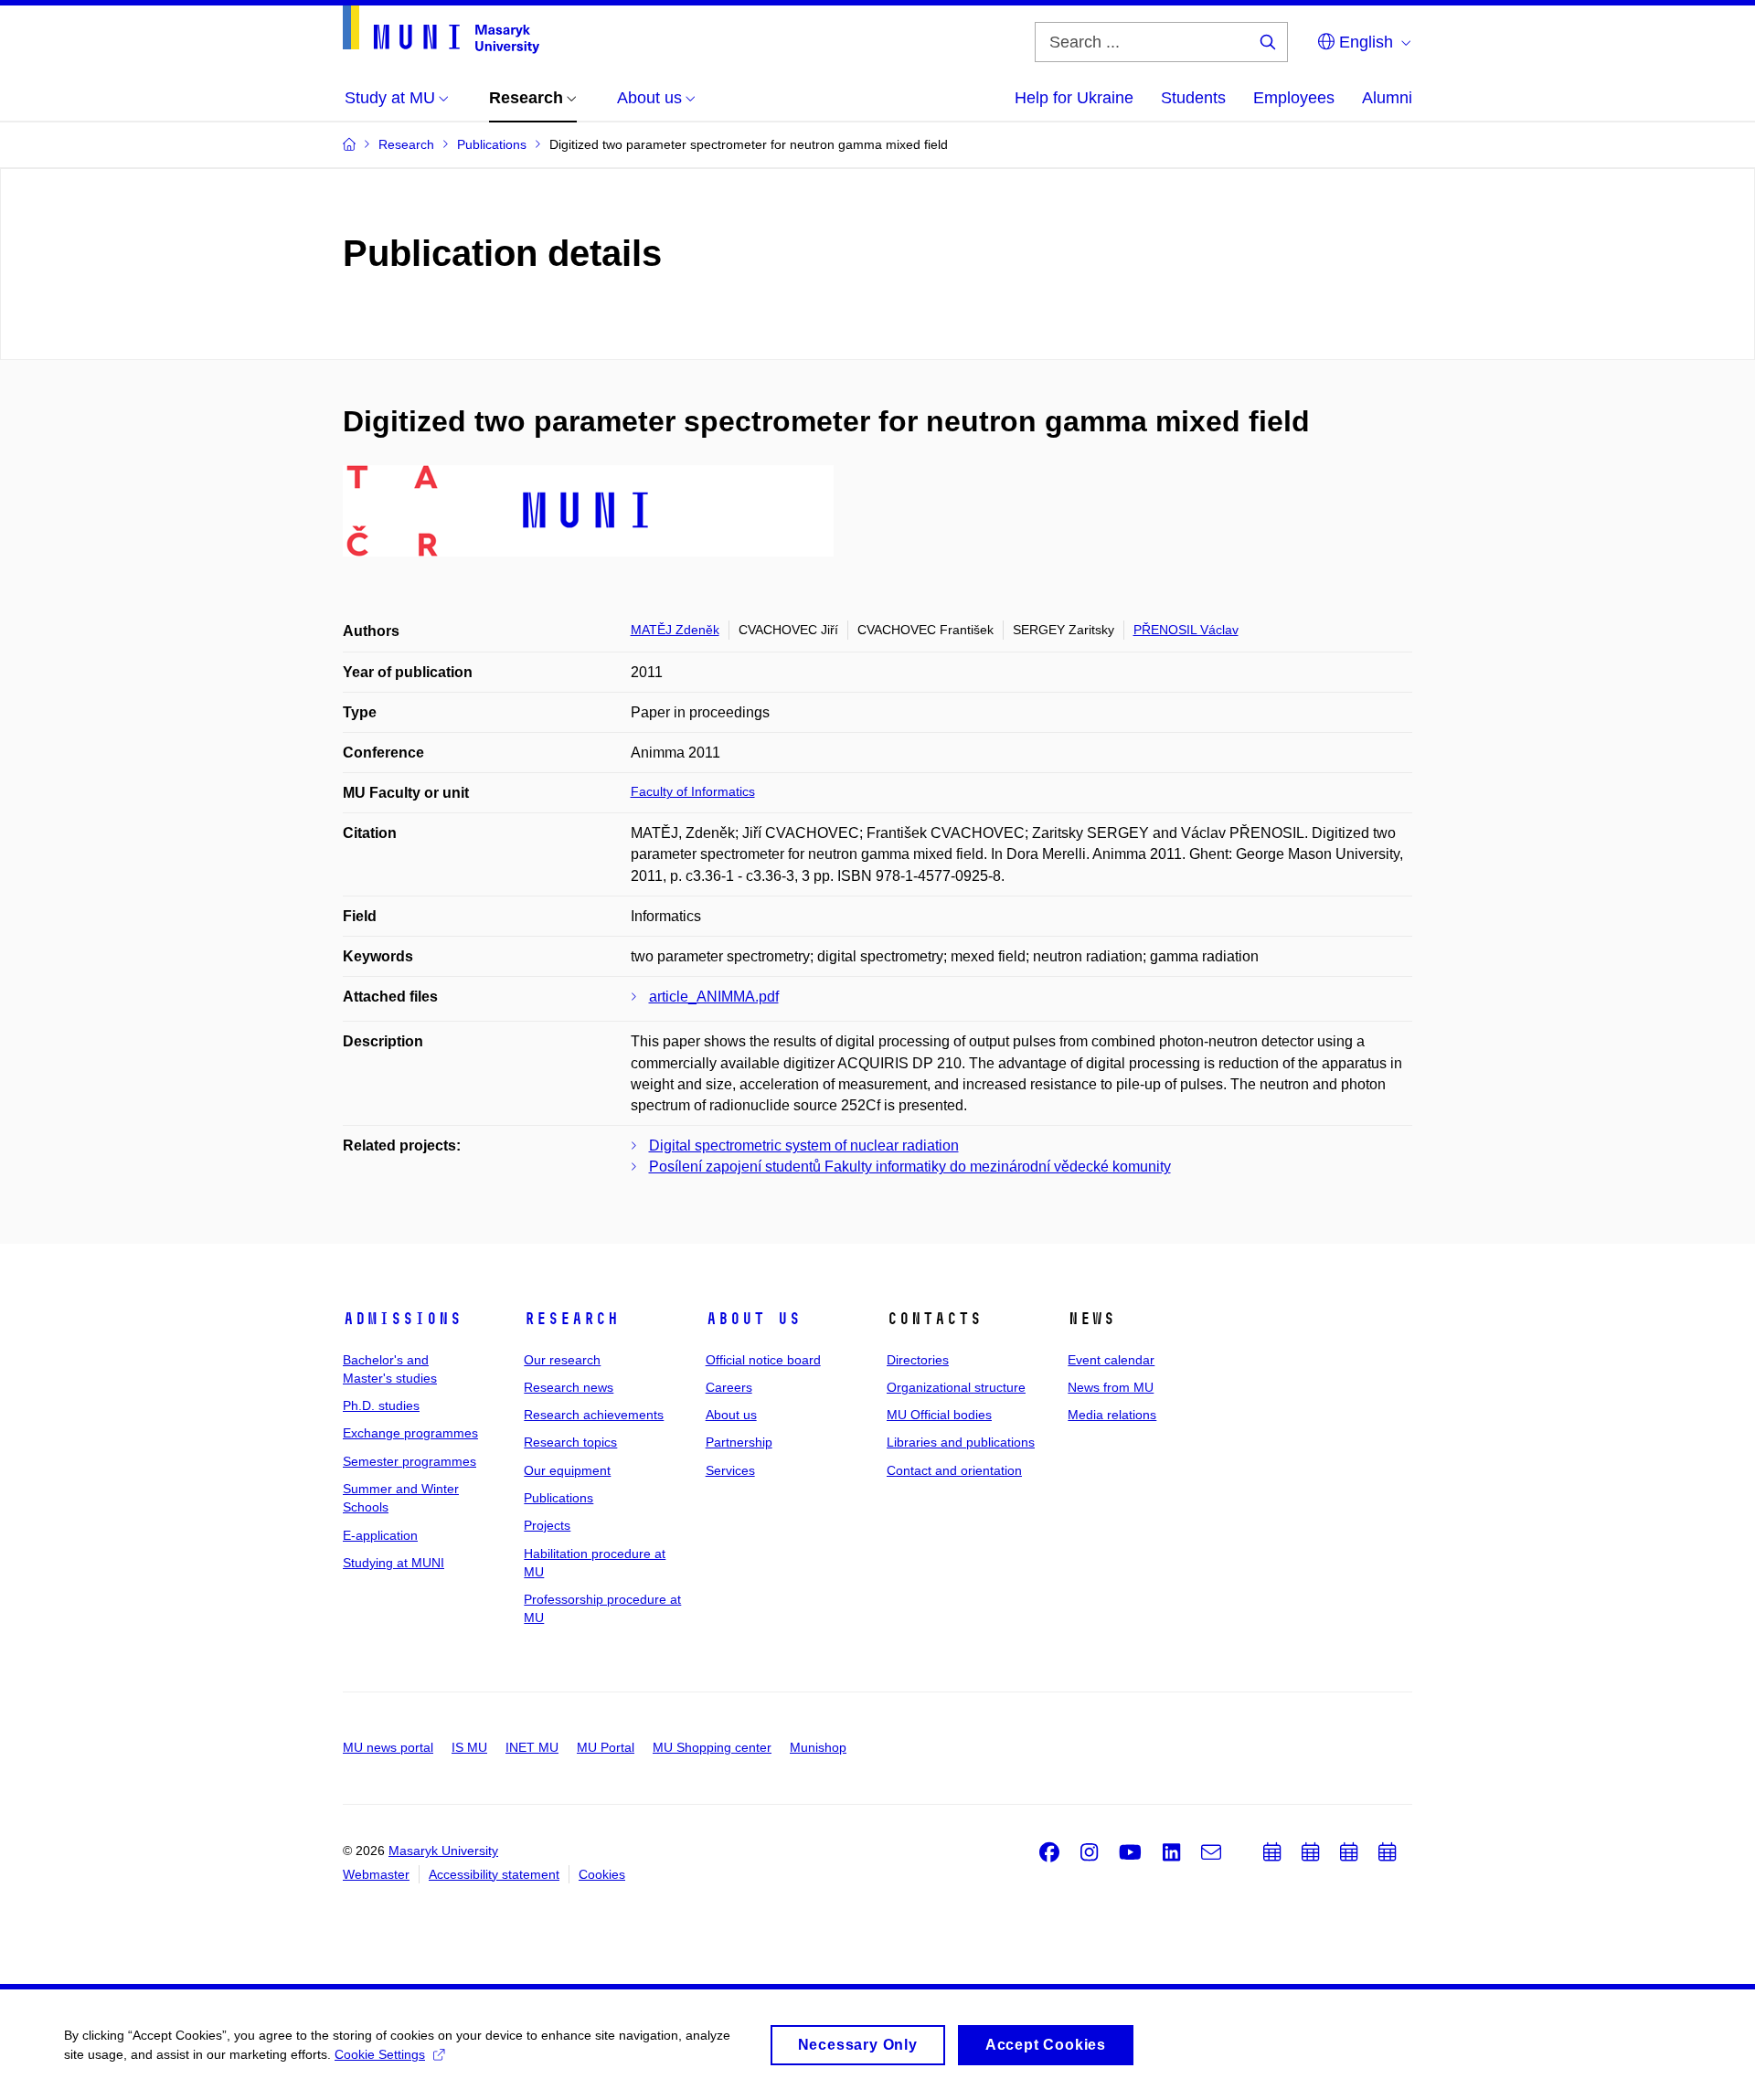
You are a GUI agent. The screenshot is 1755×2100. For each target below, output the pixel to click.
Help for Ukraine (1074, 98)
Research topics (570, 1442)
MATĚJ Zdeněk (675, 630)
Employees (1294, 98)
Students (1193, 98)
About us (753, 1319)
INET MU (532, 1747)
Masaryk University (443, 1851)
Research (571, 1319)
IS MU (469, 1747)
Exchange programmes (410, 1433)
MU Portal (606, 1747)
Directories (918, 1360)
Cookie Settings (380, 2054)
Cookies (602, 1874)
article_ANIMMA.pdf (714, 997)
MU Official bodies (939, 1415)
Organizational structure (956, 1387)
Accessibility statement (494, 1874)
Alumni (1387, 98)
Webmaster (376, 1874)
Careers (729, 1387)
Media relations (1112, 1415)
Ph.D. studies (381, 1405)
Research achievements (594, 1415)
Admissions (402, 1319)
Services (730, 1470)
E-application (380, 1535)
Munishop (818, 1747)
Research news (569, 1387)
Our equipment (567, 1470)
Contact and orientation (954, 1470)
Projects (547, 1525)
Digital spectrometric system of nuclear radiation (804, 1145)
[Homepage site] (441, 30)
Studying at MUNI (394, 1563)
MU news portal (388, 1747)
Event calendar (1111, 1360)
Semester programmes (409, 1461)
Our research (562, 1360)
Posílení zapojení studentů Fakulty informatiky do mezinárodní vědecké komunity (910, 1167)
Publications (558, 1498)
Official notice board (763, 1360)
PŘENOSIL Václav (1186, 630)
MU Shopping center (712, 1747)
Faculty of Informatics (693, 791)
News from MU (1111, 1387)
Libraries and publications (961, 1442)
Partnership (739, 1442)
